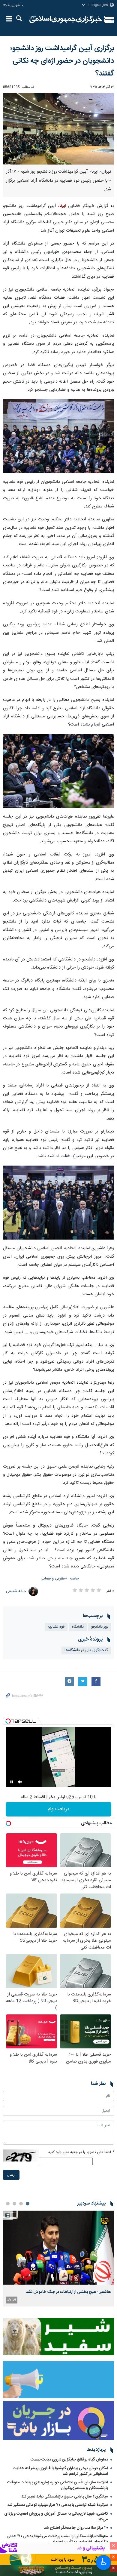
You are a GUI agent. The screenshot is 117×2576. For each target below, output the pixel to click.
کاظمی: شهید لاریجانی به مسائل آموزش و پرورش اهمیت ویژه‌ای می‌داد (56, 2517)
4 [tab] (8, 2204)
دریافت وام (58, 1809)
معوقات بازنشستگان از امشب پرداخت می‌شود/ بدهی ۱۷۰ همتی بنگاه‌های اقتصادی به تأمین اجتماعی (57, 2539)
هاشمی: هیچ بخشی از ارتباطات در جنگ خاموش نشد (68, 2292)
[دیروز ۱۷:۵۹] (58, 2248)
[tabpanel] (58, 2258)
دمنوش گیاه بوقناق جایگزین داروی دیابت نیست (69, 2460)
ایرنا (66, 20)
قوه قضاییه (56, 1627)
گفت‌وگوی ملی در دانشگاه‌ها (86, 1650)
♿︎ (104, 2562)
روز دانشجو (100, 1627)
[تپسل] (8, 1721)
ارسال (11, 2175)
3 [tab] (14, 2204)
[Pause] (12, 1782)
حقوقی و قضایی (53, 1579)
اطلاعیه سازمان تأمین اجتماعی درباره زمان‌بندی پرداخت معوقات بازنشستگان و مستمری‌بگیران (58, 2485)
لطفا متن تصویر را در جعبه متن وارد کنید (81, 2152)
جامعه (74, 1579)
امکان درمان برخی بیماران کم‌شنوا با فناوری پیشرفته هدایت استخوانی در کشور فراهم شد (60, 2471)
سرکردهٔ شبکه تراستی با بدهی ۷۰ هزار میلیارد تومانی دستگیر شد (58, 2505)
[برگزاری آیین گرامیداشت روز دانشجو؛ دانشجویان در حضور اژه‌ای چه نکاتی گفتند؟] (58, 129)
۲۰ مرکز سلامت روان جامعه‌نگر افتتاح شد (76, 2528)
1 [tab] (28, 2204)
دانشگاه (78, 1627)
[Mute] (20, 1782)
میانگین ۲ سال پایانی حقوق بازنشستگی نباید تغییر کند (65, 2497)
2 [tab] (21, 2204)
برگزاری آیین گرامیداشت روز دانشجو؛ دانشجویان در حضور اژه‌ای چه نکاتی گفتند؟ (62, 61)
